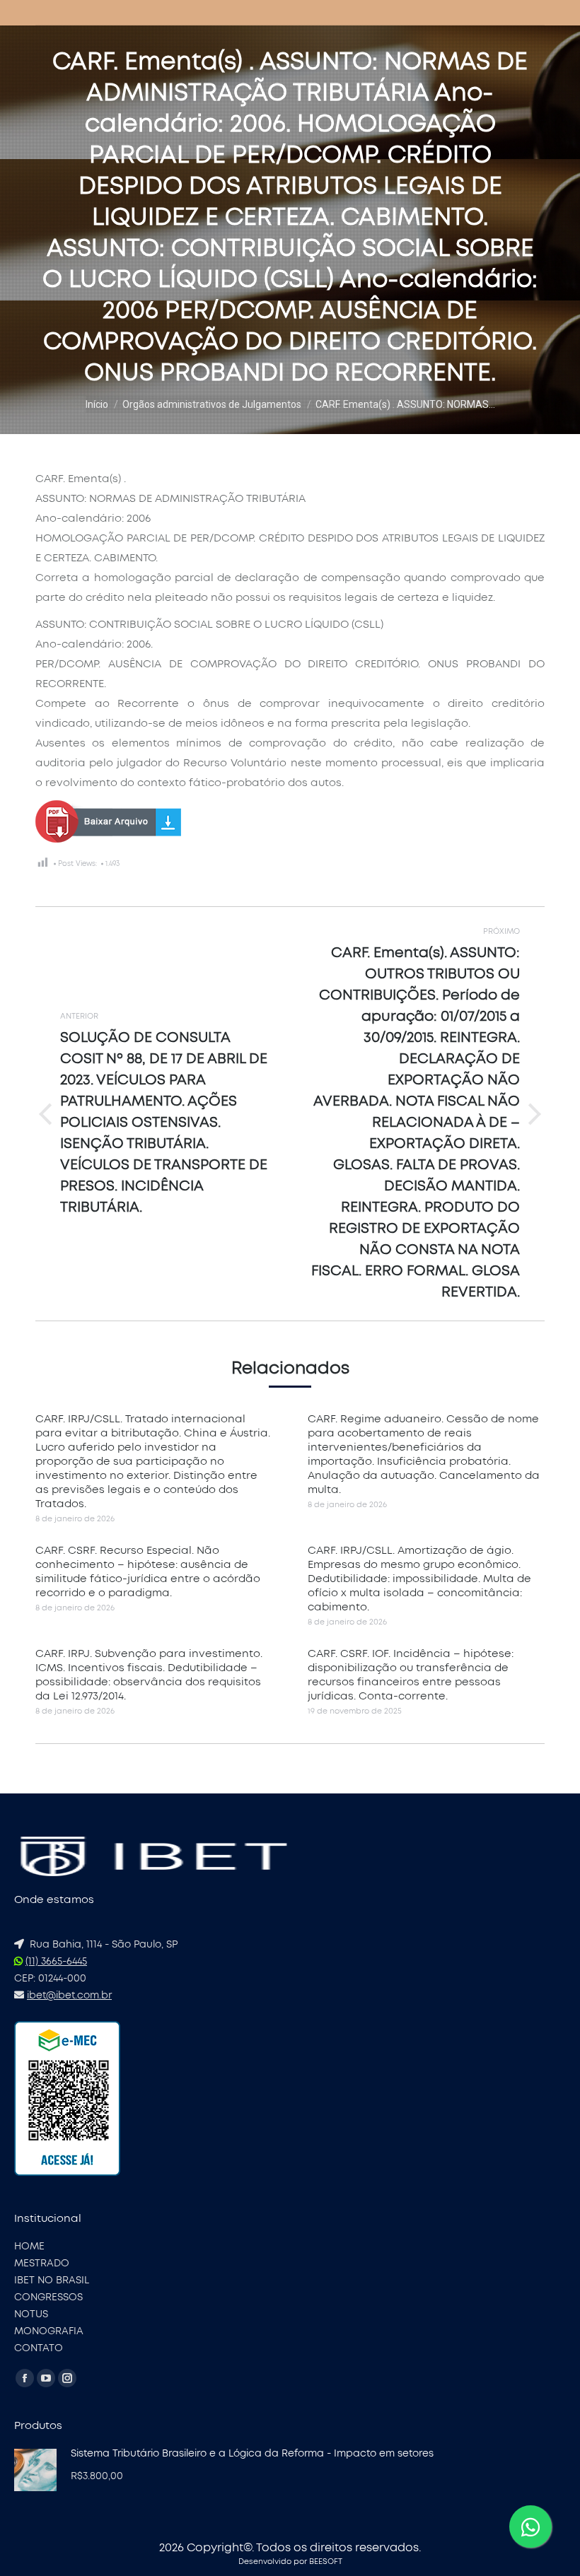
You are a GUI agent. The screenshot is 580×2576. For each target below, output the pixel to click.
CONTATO (39, 2348)
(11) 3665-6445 (56, 1962)
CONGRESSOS (48, 2297)
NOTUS (31, 2314)
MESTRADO (42, 2264)
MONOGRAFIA (49, 2331)
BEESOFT (326, 2562)
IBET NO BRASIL (52, 2281)
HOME (29, 2247)
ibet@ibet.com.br (69, 1996)
